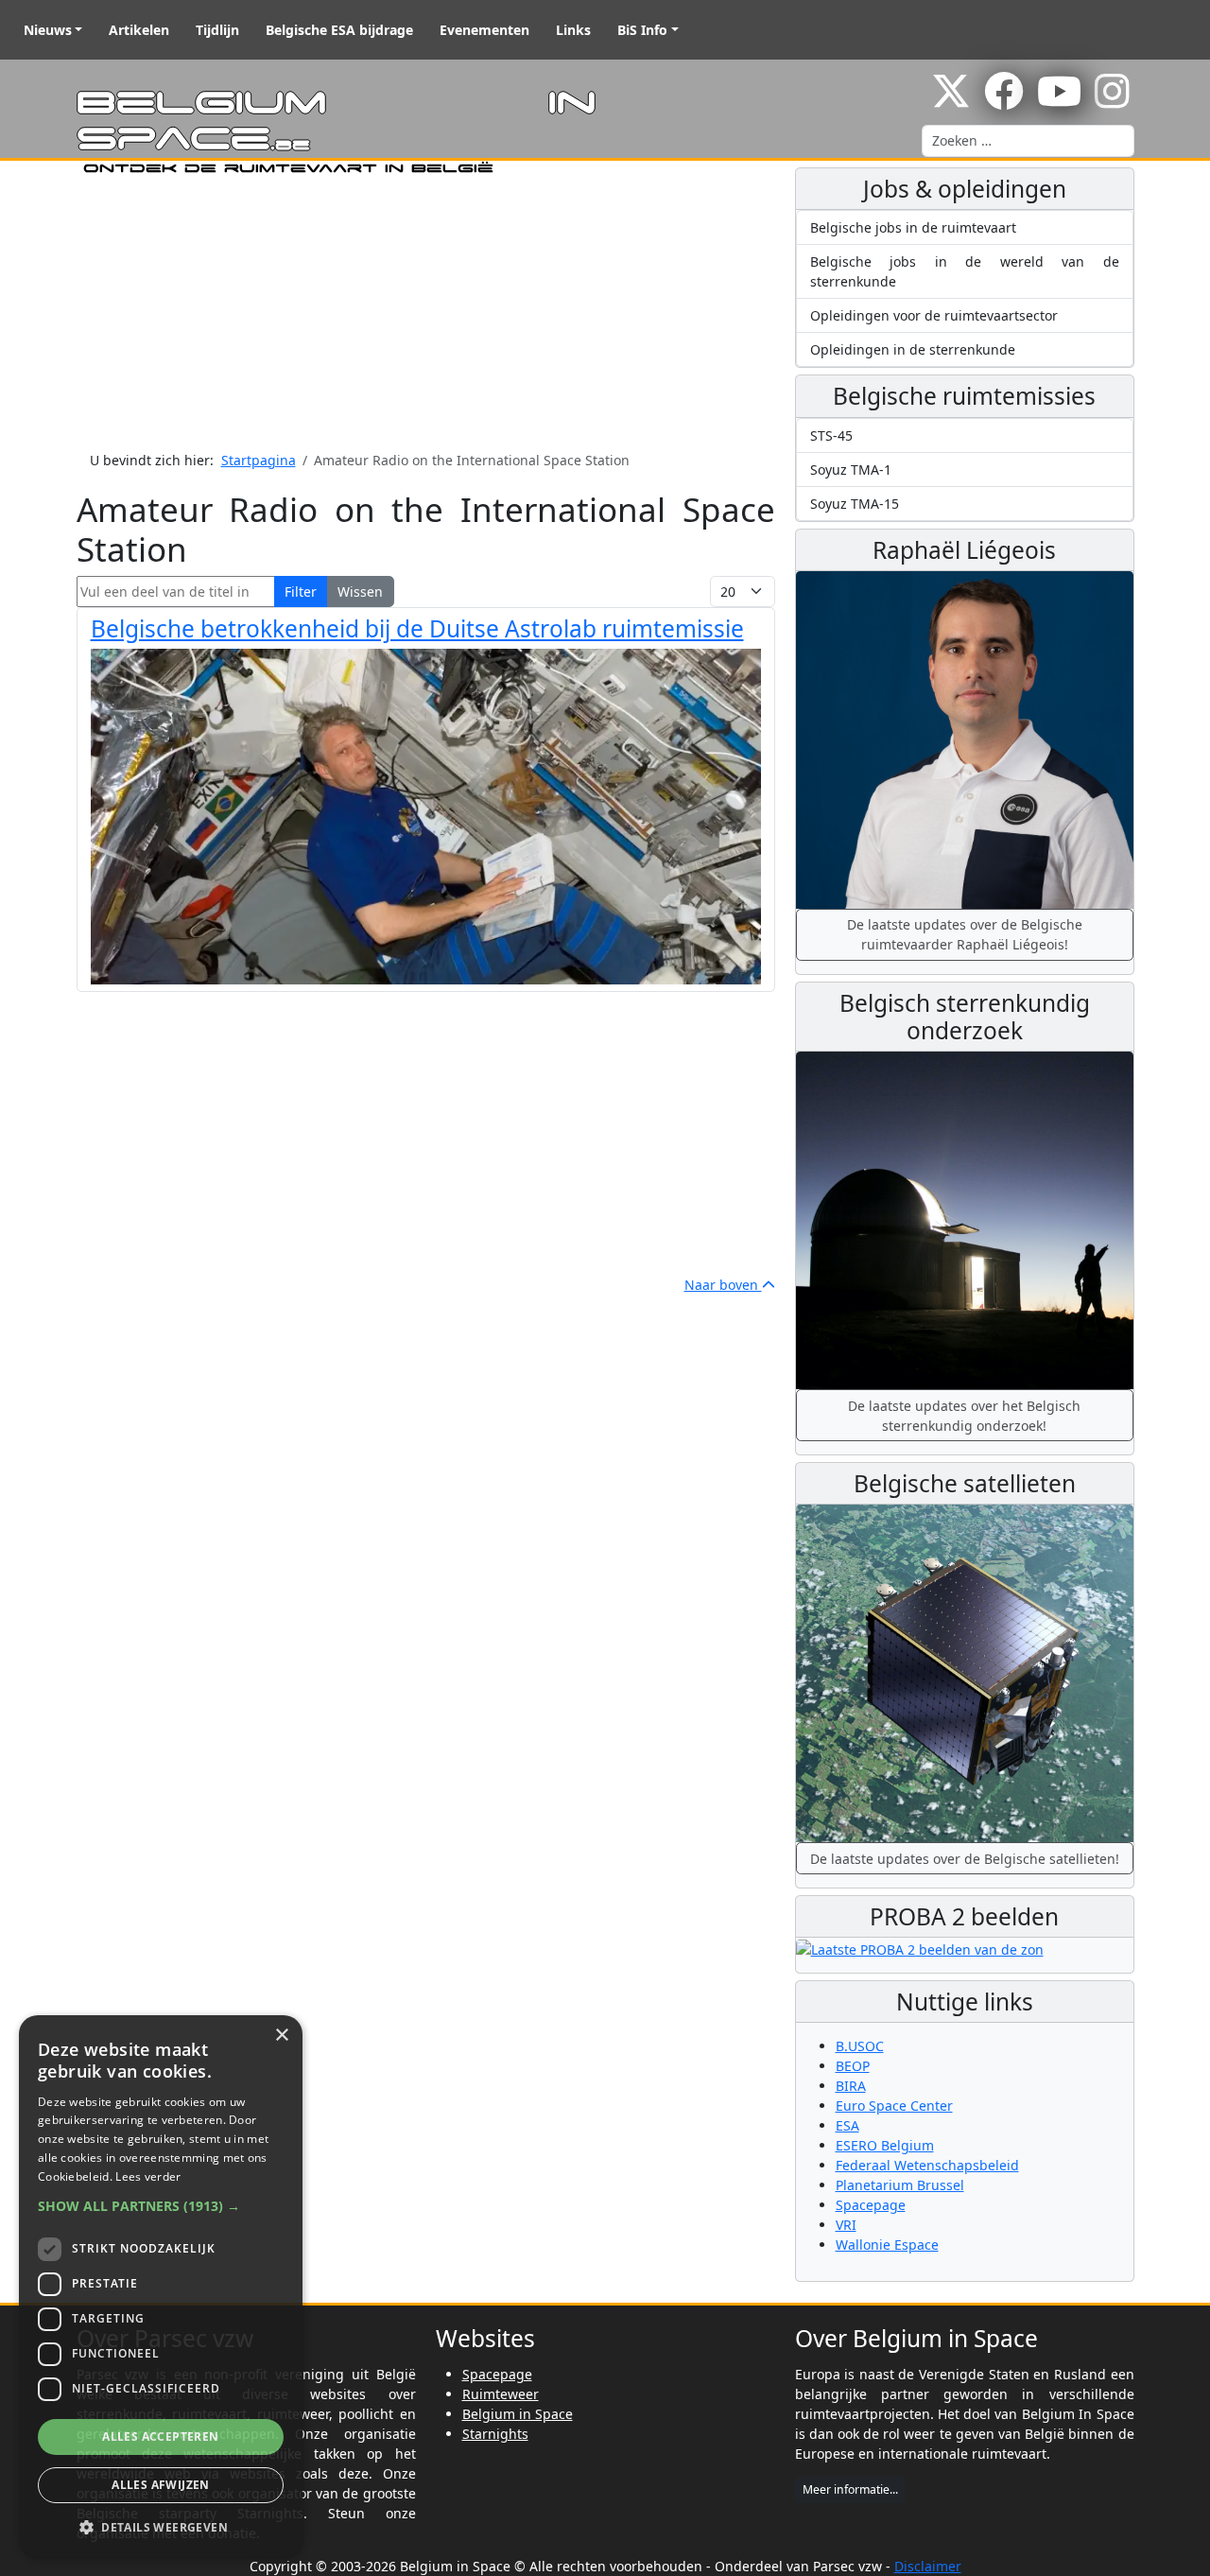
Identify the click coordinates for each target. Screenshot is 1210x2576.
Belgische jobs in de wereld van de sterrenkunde (965, 271)
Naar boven (723, 1285)
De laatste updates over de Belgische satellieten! (965, 1859)
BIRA (851, 2086)
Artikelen (139, 30)
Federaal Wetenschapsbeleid (927, 2165)
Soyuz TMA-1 (851, 470)
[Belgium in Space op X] (951, 101)
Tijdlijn (217, 30)
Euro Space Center (894, 2106)
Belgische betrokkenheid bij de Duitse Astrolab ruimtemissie (417, 628)
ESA (847, 2125)
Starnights (495, 2434)
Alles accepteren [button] (160, 2437)
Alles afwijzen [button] (161, 2485)
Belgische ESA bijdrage (339, 30)
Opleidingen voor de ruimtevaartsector (934, 315)
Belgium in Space (518, 2414)
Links (573, 30)
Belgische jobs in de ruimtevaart (913, 227)
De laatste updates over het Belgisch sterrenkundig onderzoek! (964, 1416)
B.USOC (860, 2046)
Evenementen (484, 30)
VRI (846, 2225)
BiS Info (642, 30)
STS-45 (831, 435)
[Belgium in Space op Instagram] (1112, 101)
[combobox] (1028, 141)
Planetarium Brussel (900, 2185)
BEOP (853, 2066)
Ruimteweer (501, 2394)
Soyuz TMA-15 (855, 504)
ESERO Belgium (885, 2145)
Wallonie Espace (887, 2245)
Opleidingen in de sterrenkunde (913, 349)
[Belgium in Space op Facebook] (1004, 101)
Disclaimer (928, 2566)
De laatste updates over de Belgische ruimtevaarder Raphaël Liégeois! (965, 934)
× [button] (281, 2036)
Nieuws (48, 30)
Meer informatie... (850, 2489)
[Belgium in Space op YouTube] (1059, 101)
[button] (161, 2206)
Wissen (360, 592)
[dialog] (161, 2286)
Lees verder (148, 2176)
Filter (301, 592)
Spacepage (871, 2205)
